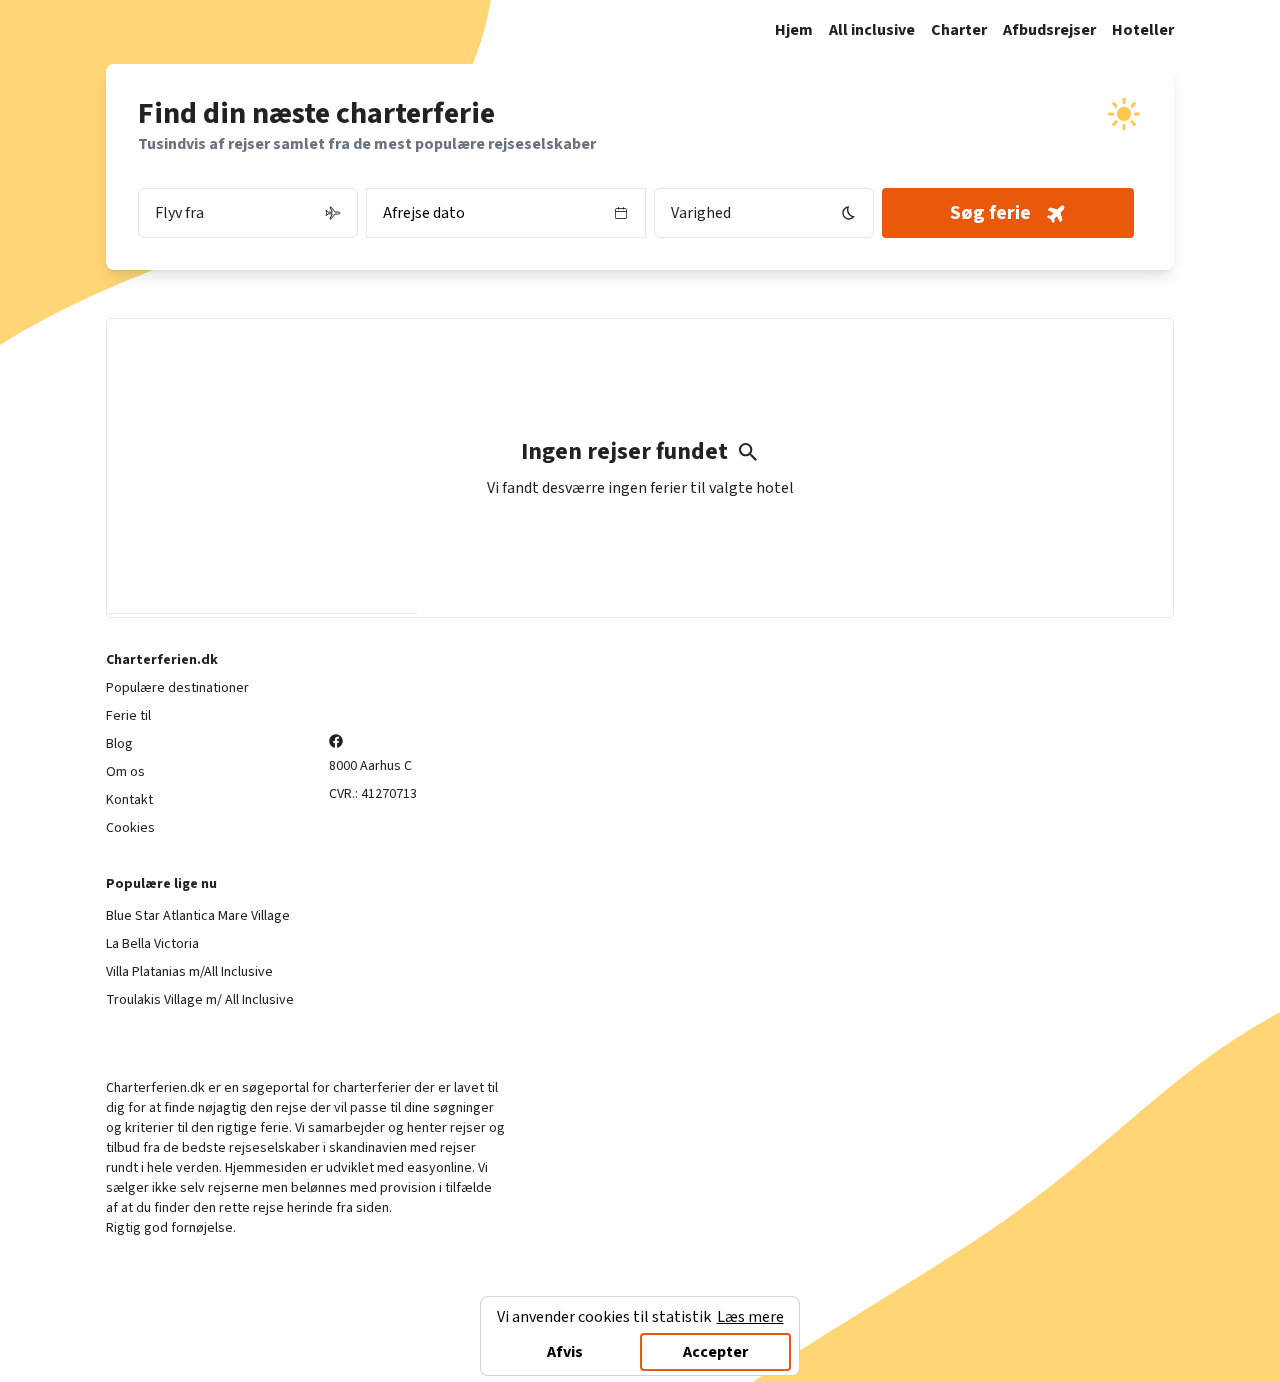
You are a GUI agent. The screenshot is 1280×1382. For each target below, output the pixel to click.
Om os (125, 772)
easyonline (439, 1168)
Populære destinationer (177, 688)
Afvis (565, 1352)
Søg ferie (990, 213)
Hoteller (1143, 30)
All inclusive (872, 30)
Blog (119, 744)
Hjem (794, 30)
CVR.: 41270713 (373, 794)
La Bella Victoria (152, 944)
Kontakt (129, 800)
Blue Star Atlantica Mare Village (198, 916)
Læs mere (750, 1317)
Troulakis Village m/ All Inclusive (200, 1000)
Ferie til (128, 716)
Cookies (130, 828)
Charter (959, 30)
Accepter (715, 1352)
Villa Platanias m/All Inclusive (189, 972)
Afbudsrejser (1049, 30)
